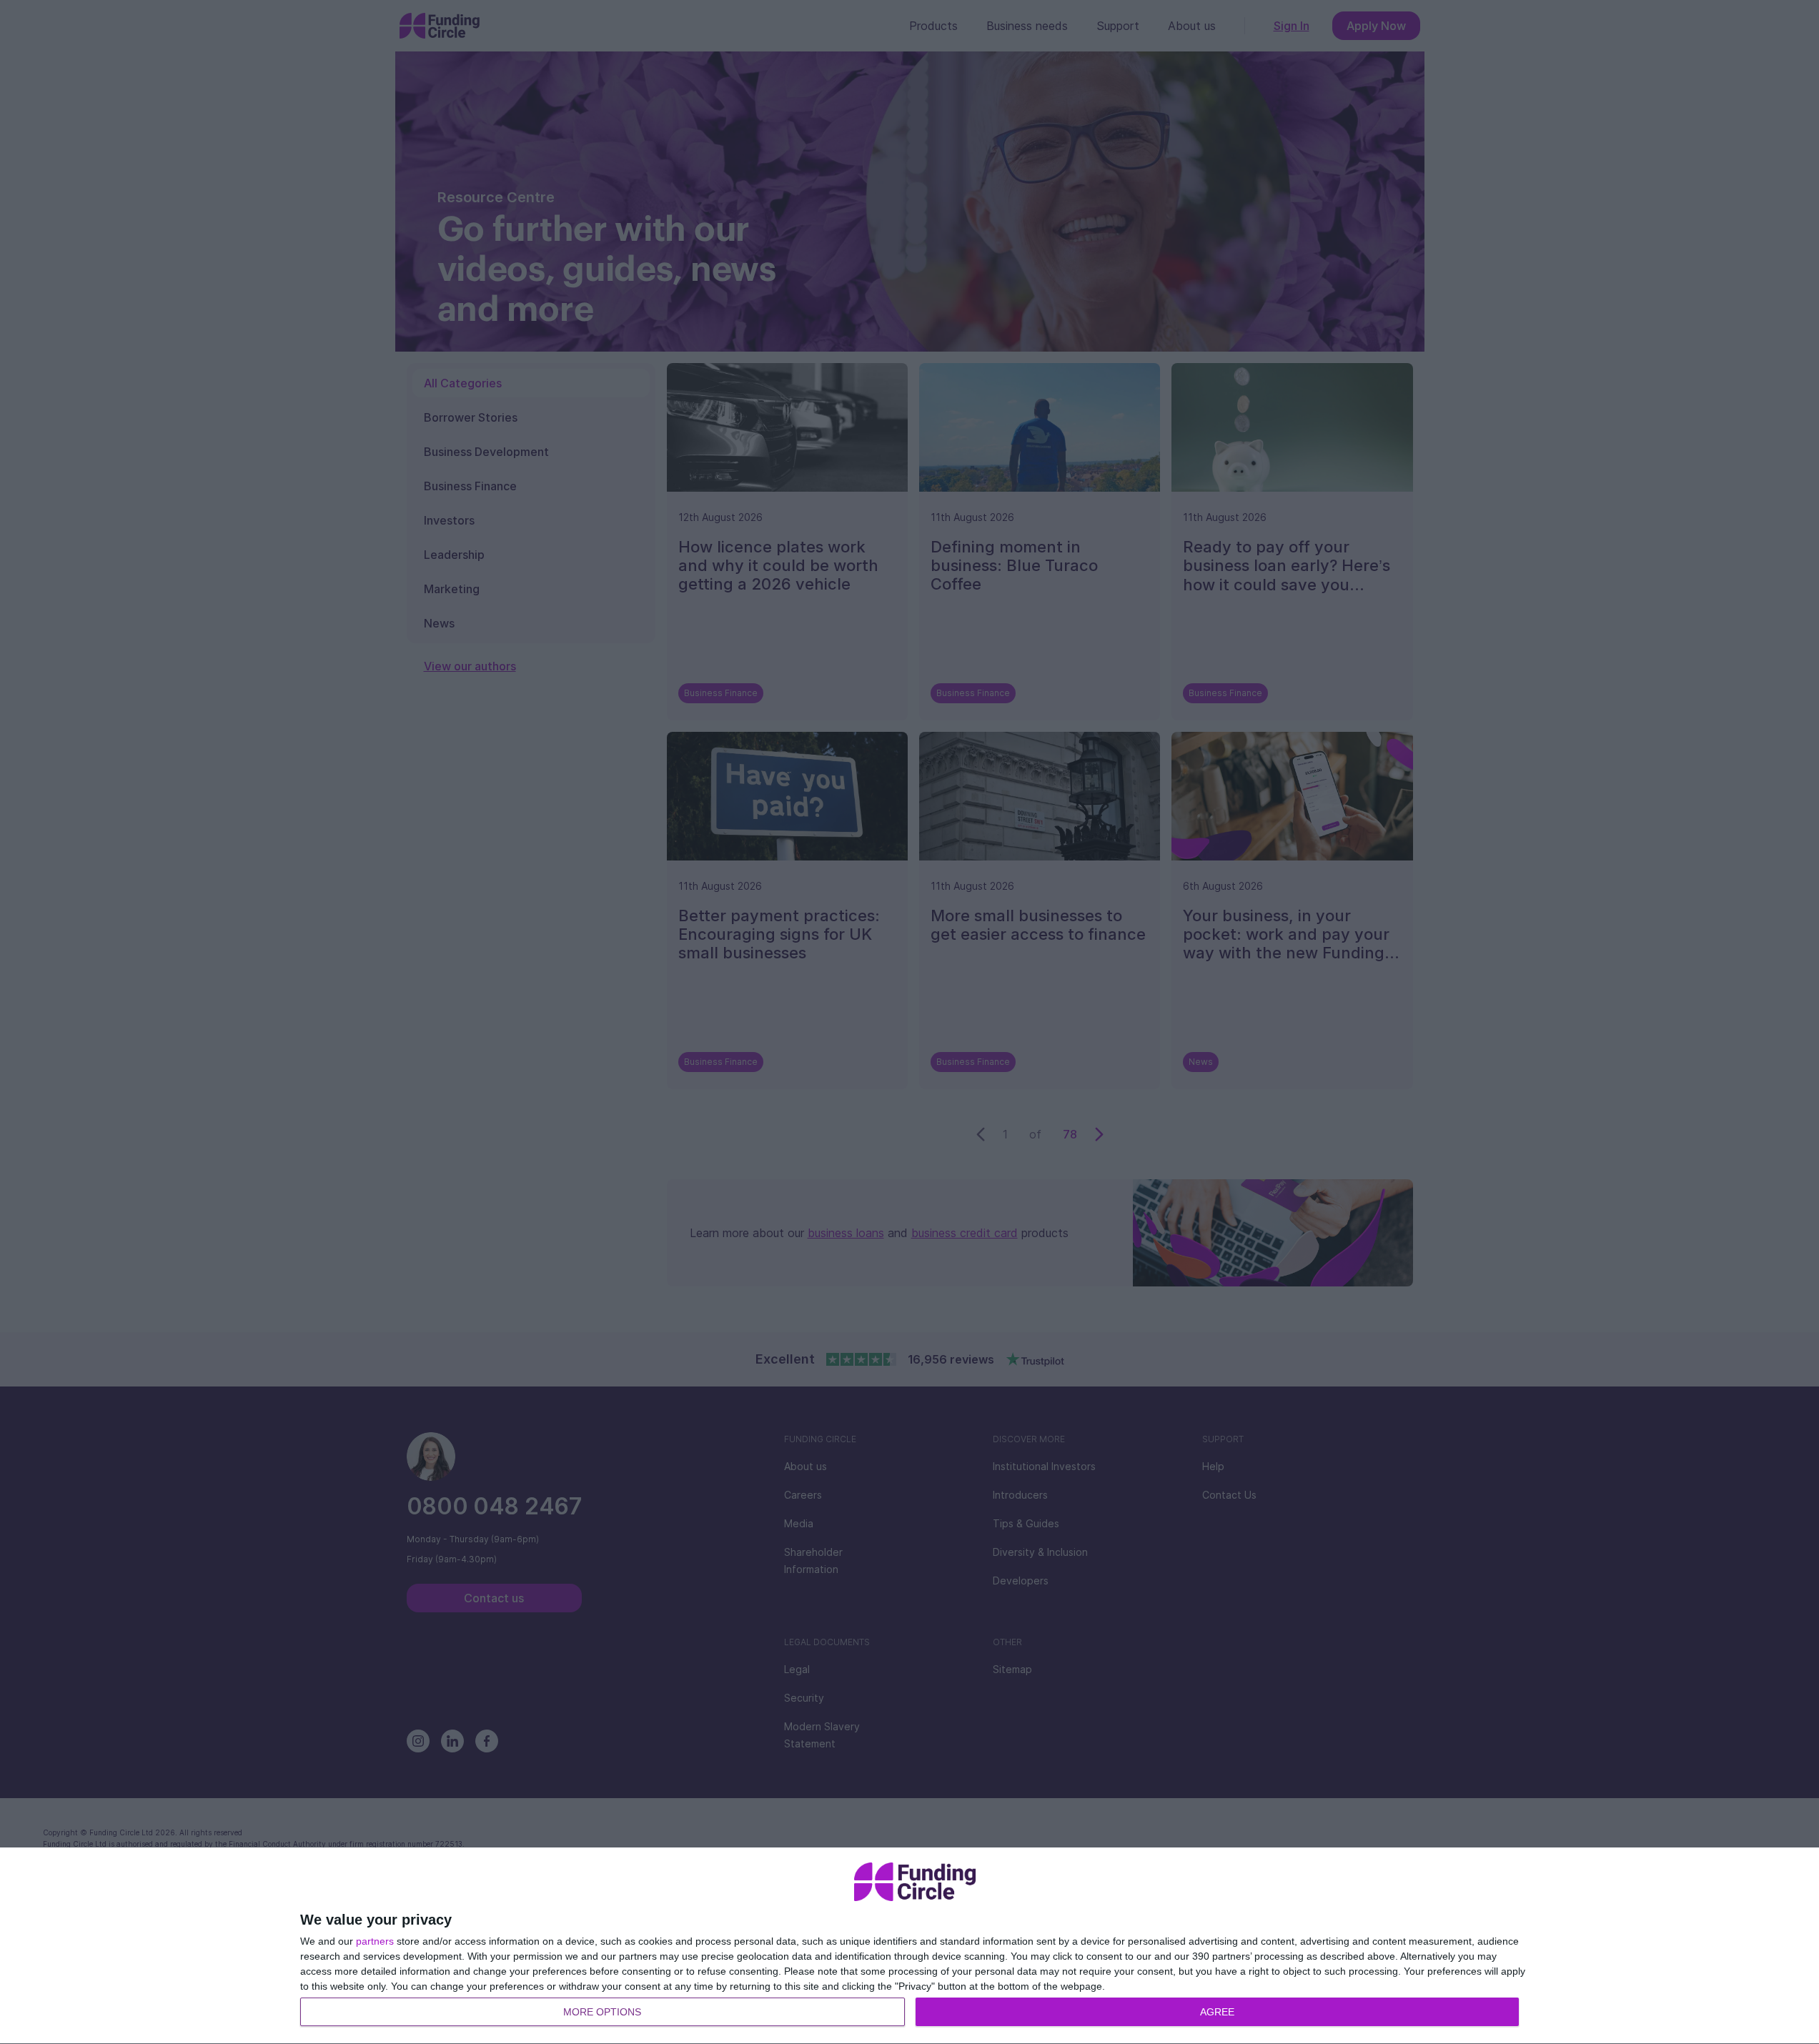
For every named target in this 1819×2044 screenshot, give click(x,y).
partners (375, 1941)
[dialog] (915, 1946)
